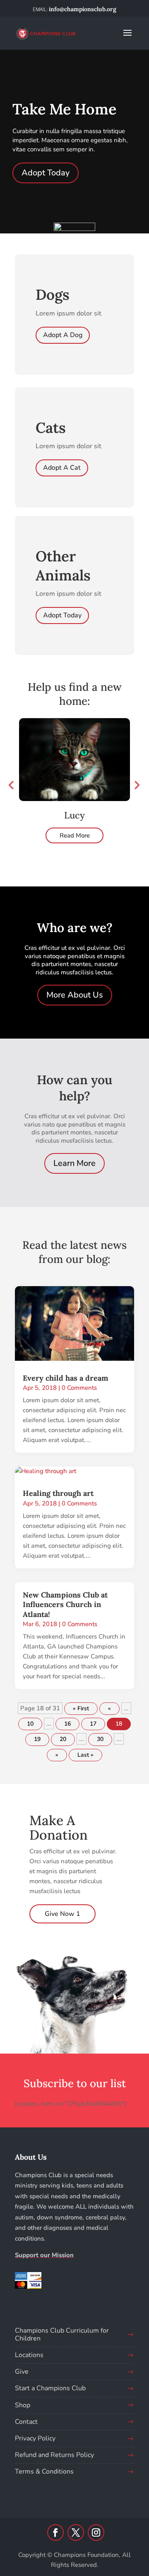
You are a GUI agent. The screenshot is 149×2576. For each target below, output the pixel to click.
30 (100, 1739)
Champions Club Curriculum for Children (62, 2334)
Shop (23, 2405)
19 (37, 1739)
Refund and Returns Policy (54, 2455)
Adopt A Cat (62, 468)
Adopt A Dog (63, 335)
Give (22, 2372)
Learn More (74, 1163)
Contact (26, 2422)
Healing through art (58, 1493)
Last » (85, 1755)
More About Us (75, 995)
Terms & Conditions (44, 2472)
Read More (75, 835)
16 (67, 1724)
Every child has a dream (66, 1378)
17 (93, 1724)
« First (81, 1708)
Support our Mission (44, 2255)
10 (30, 1724)
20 (63, 1739)
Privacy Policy (35, 2438)
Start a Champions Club (50, 2388)
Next (136, 785)
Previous (11, 785)
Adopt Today (46, 173)
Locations (29, 2355)
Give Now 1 (62, 1914)
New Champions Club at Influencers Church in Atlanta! (65, 1605)
